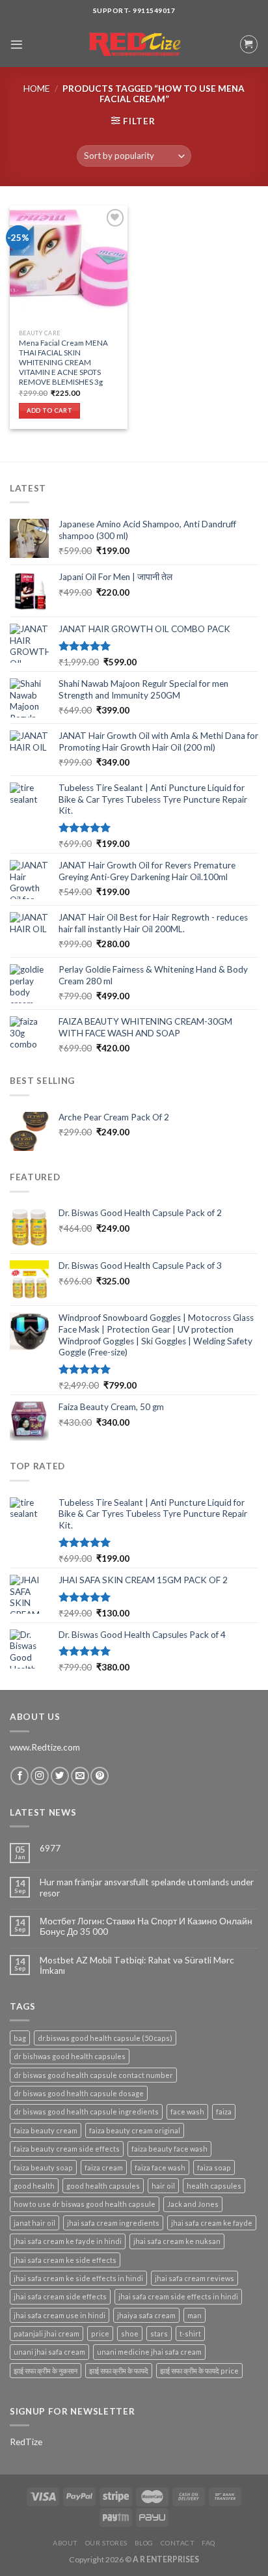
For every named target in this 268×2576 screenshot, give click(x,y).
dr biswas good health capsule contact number (93, 2075)
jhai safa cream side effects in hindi (178, 2296)
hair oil (163, 2186)
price (100, 2334)
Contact (178, 2543)
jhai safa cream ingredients (113, 2223)
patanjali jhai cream (47, 2334)
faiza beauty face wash (169, 2149)
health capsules (214, 2186)
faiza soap (214, 2167)
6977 (50, 1848)
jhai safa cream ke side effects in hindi (78, 2278)
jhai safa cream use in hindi (60, 2315)
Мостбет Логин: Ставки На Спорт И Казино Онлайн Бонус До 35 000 (146, 1926)
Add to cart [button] (49, 410)
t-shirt (190, 2334)
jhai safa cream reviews (194, 2278)
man (194, 2315)
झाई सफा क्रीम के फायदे (119, 2371)
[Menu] (17, 45)
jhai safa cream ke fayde (212, 2223)
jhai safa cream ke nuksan (177, 2241)
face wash (187, 2112)
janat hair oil (34, 2223)
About (65, 2543)
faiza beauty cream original (135, 2130)
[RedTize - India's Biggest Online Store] (134, 45)
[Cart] (249, 44)
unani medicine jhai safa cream (149, 2352)
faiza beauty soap (43, 2167)
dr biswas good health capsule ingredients (86, 2112)
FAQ (208, 2543)
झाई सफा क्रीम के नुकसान (46, 2371)
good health (34, 2186)
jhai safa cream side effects (60, 2296)
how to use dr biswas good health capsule (85, 2204)
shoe (130, 2334)
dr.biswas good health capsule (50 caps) (105, 2038)
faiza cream (104, 2167)
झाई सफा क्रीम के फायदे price (199, 2371)
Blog (144, 2543)
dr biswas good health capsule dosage (79, 2093)
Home (36, 89)
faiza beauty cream (46, 2130)
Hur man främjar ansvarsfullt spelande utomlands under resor (147, 1887)
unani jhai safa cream (49, 2352)
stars (159, 2334)
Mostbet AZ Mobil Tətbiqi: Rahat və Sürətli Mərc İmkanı (137, 1965)
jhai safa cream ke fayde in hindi (68, 2241)
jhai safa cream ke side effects (65, 2260)
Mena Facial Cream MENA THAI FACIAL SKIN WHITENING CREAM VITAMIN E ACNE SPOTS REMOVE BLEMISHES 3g (63, 362)
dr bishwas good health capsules (70, 2056)
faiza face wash (160, 2167)
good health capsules (103, 2186)
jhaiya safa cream (146, 2315)
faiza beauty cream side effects (67, 2149)
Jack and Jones (193, 2204)
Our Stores (106, 2543)
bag (20, 2038)
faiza (224, 2112)
